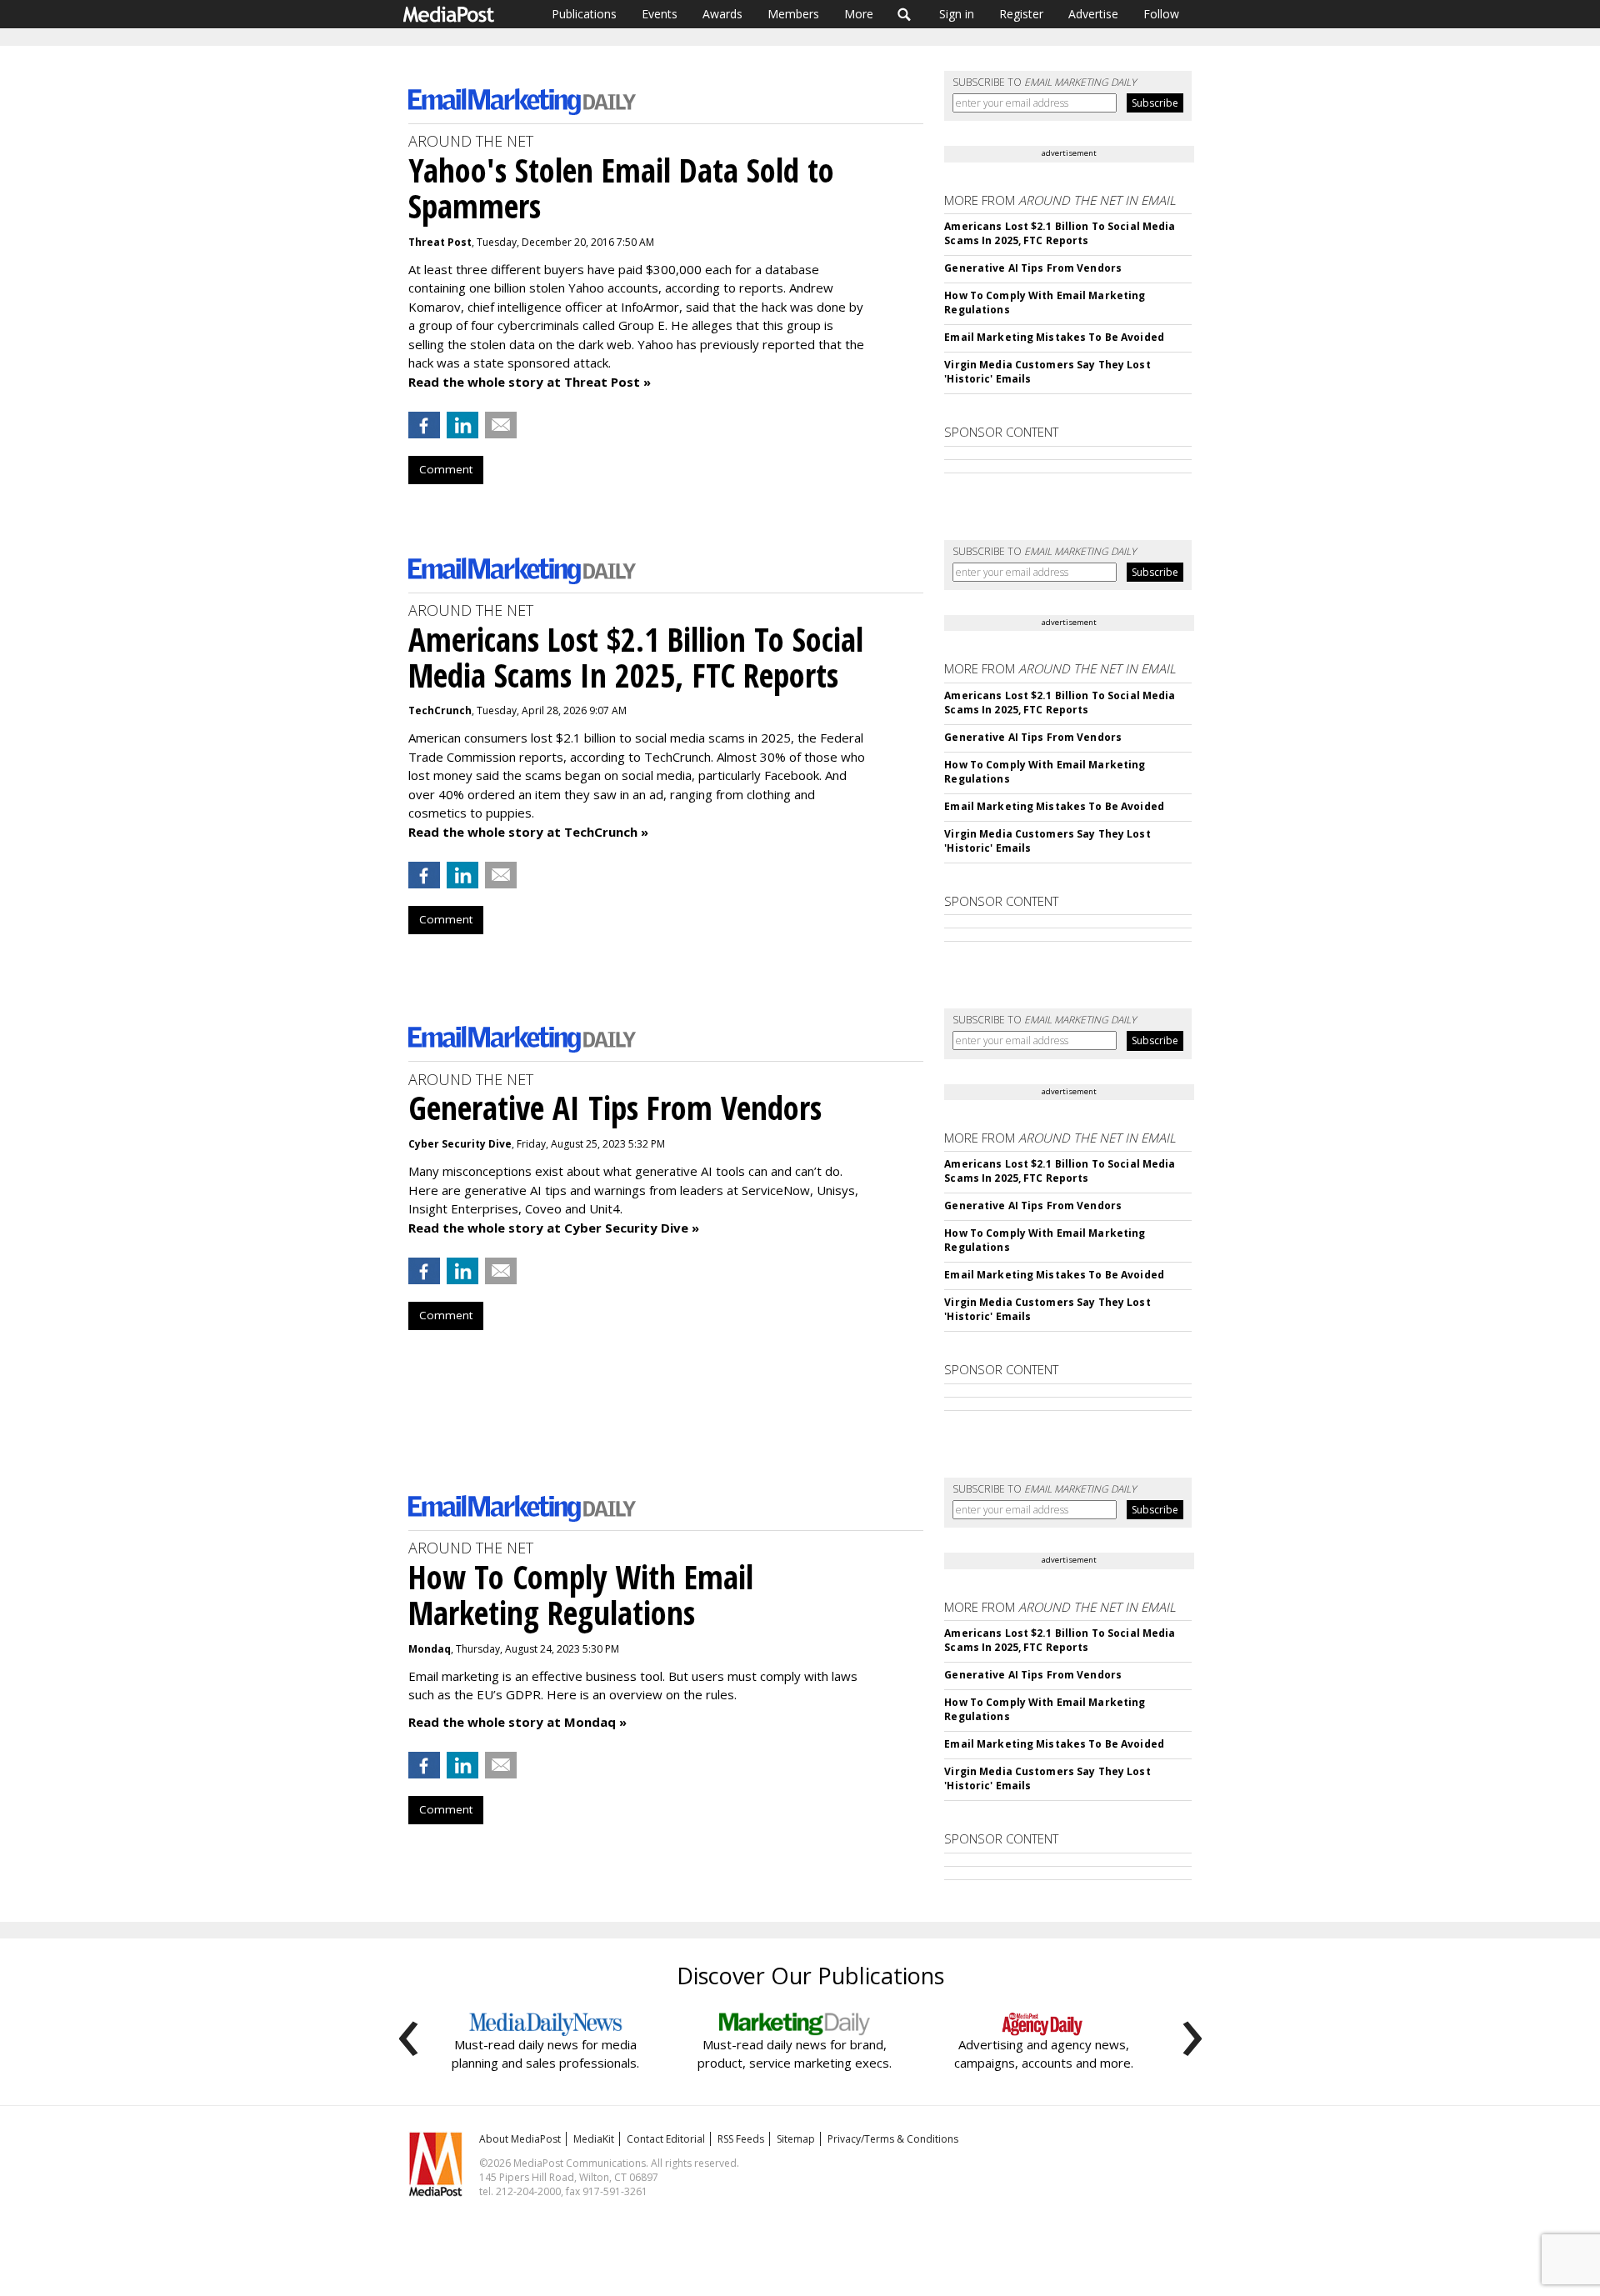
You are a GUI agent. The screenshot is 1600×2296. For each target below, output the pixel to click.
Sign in (957, 14)
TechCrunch (440, 710)
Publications (584, 14)
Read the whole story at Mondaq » (517, 1722)
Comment (446, 469)
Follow (1161, 14)
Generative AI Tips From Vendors (1033, 268)
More (859, 14)
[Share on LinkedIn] (462, 425)
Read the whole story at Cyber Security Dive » (554, 1228)
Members (793, 14)
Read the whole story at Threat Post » (530, 382)
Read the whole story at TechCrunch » (528, 832)
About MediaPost (520, 2139)
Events (660, 14)
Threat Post (440, 242)
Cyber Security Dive (460, 1144)
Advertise (1093, 14)
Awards (722, 14)
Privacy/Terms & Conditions (893, 2139)
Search (905, 14)
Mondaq (430, 1649)
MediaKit (594, 2139)
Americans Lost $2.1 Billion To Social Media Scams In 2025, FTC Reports (1060, 233)
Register (1021, 14)
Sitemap (796, 2139)
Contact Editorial (666, 2139)
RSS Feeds (741, 2139)
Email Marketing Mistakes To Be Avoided (1054, 337)
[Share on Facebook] (424, 425)
